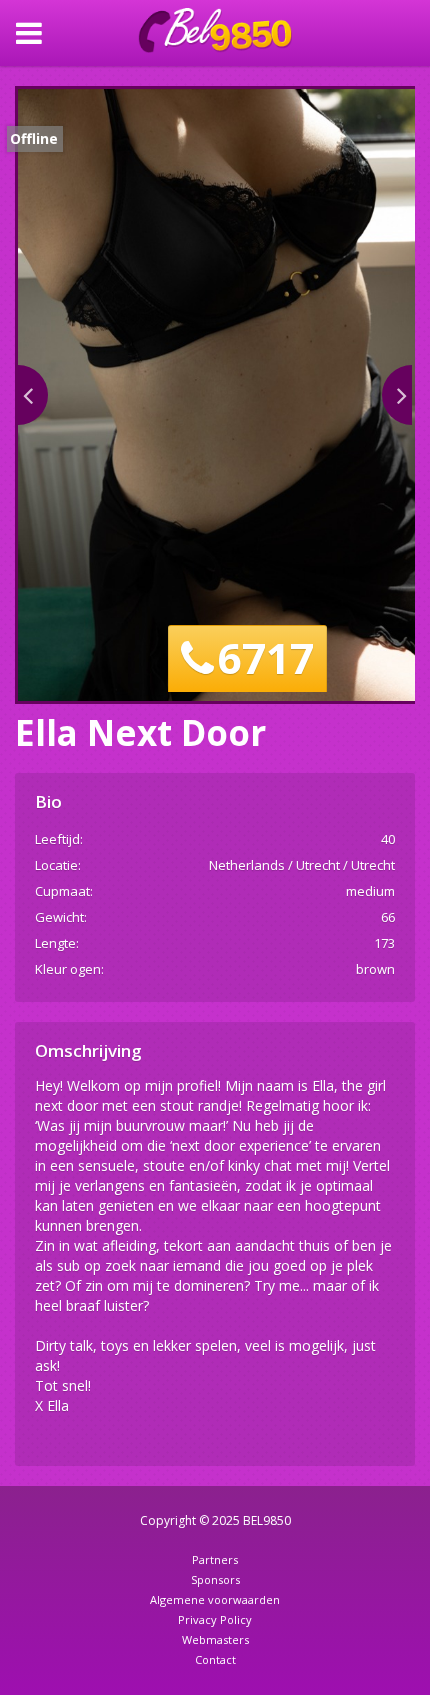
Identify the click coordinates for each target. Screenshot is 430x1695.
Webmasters (215, 1639)
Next (397, 395)
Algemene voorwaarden (215, 1599)
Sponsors (215, 1579)
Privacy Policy (215, 1619)
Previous (33, 395)
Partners (215, 1559)
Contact (215, 1659)
